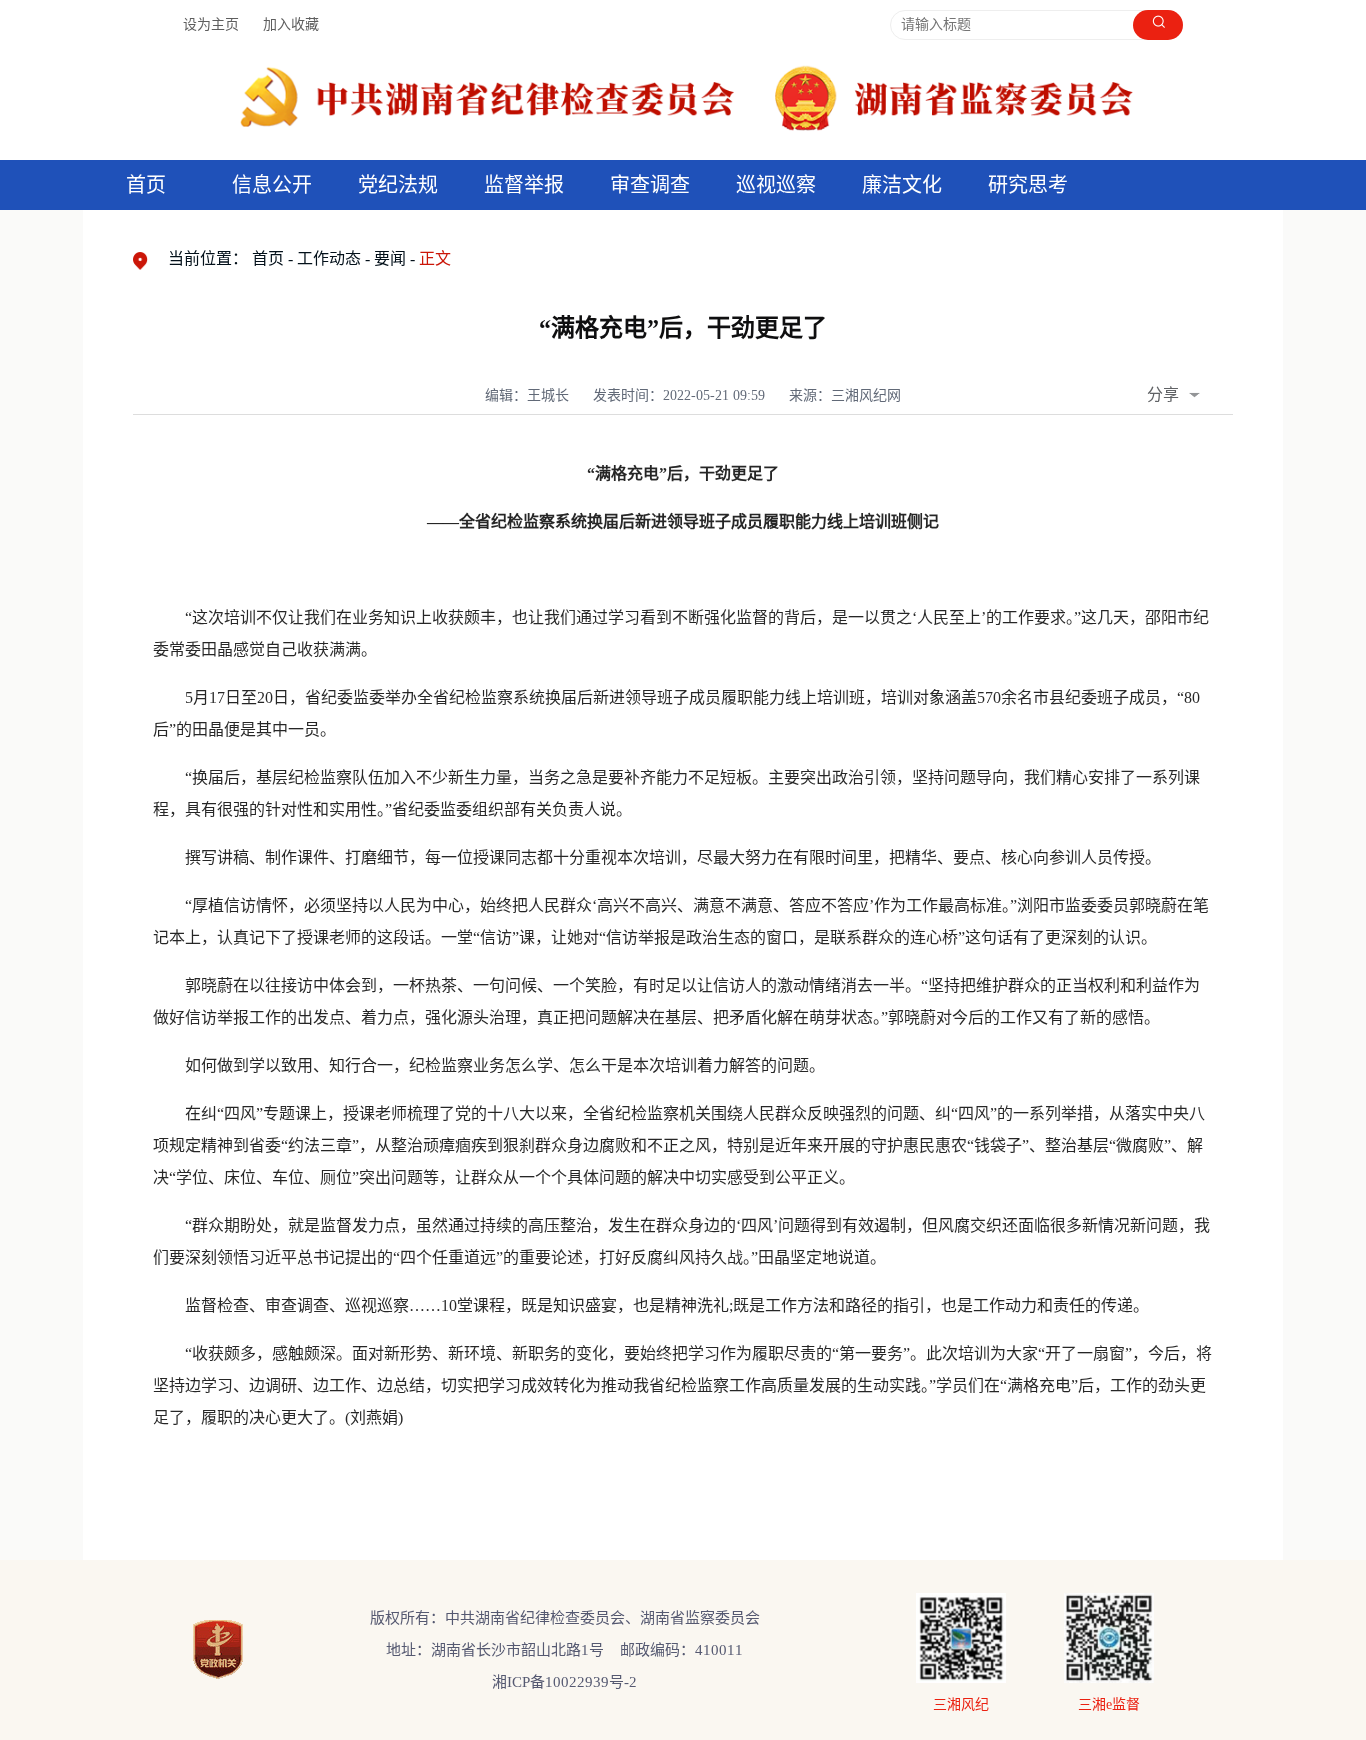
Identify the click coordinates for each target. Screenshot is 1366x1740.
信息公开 (272, 185)
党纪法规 (398, 185)
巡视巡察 (776, 185)
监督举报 (524, 185)
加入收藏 (291, 24)
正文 (435, 258)
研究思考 (1028, 185)
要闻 (390, 258)
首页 (146, 185)
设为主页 (211, 24)
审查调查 (650, 185)
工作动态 (329, 258)
